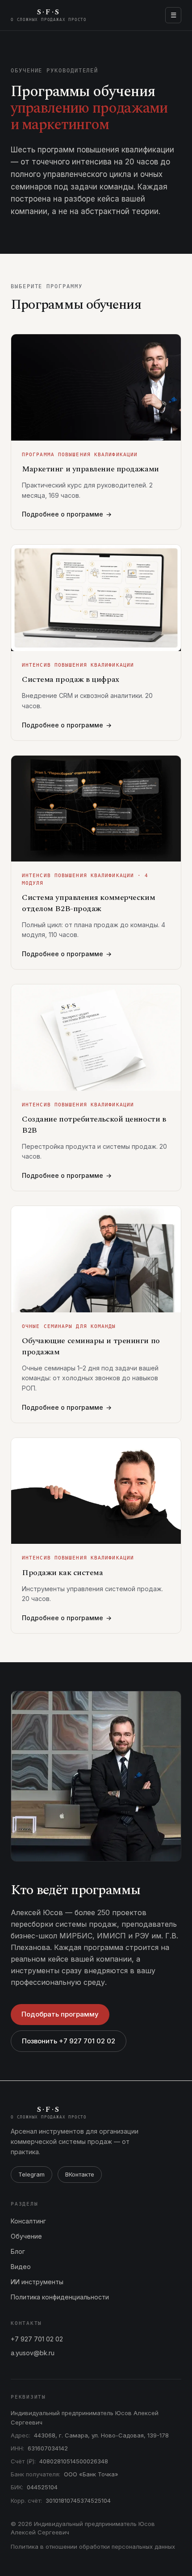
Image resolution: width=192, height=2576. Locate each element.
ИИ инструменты (37, 2282)
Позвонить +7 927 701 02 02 (69, 2041)
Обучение (26, 2236)
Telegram (31, 2174)
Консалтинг (28, 2221)
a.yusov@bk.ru (33, 2353)
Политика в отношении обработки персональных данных (93, 2547)
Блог (18, 2251)
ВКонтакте (80, 2174)
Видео (21, 2267)
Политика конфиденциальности (60, 2297)
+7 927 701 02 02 (37, 2339)
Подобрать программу (60, 2014)
